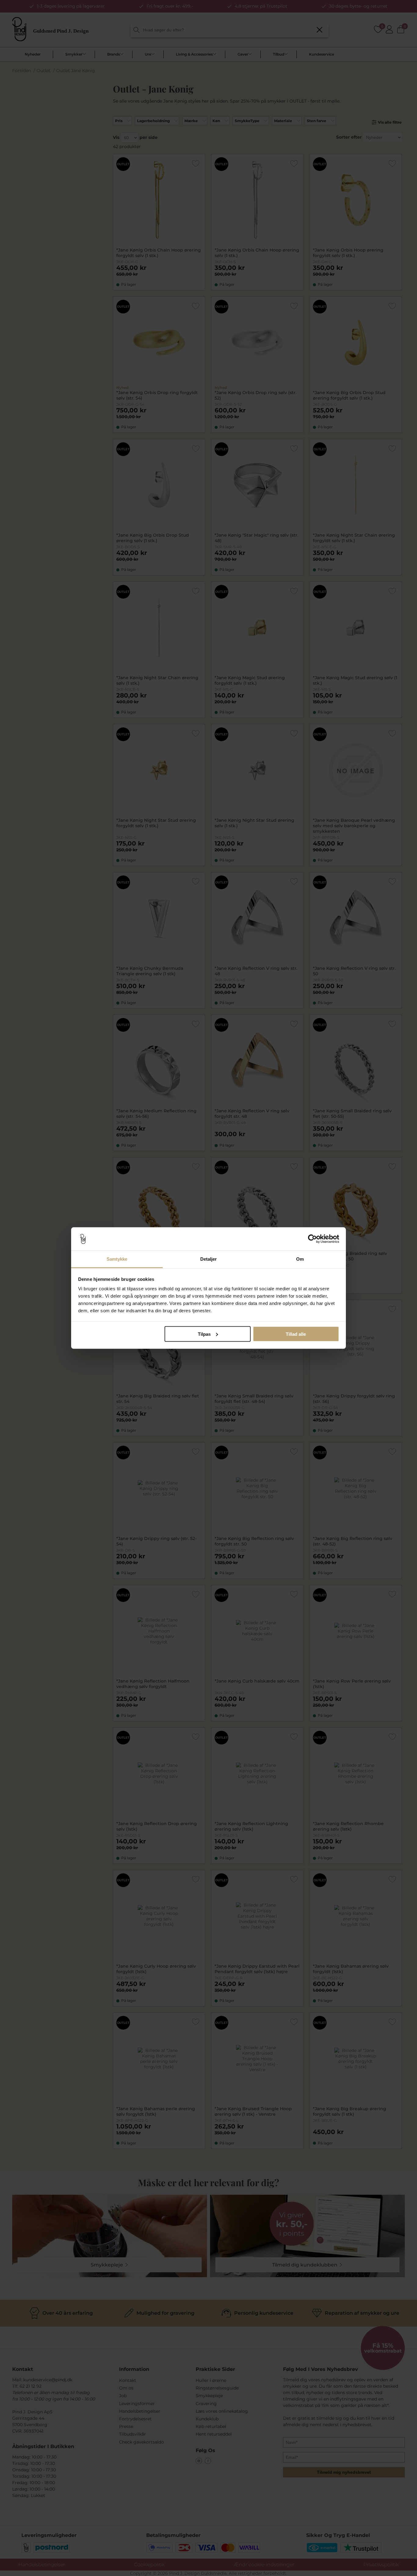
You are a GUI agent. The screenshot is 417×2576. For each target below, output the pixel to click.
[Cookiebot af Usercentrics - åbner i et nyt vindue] (312, 1239)
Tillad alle (296, 1334)
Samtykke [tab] (117, 1259)
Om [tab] (300, 1259)
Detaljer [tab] (209, 1259)
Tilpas (204, 1334)
